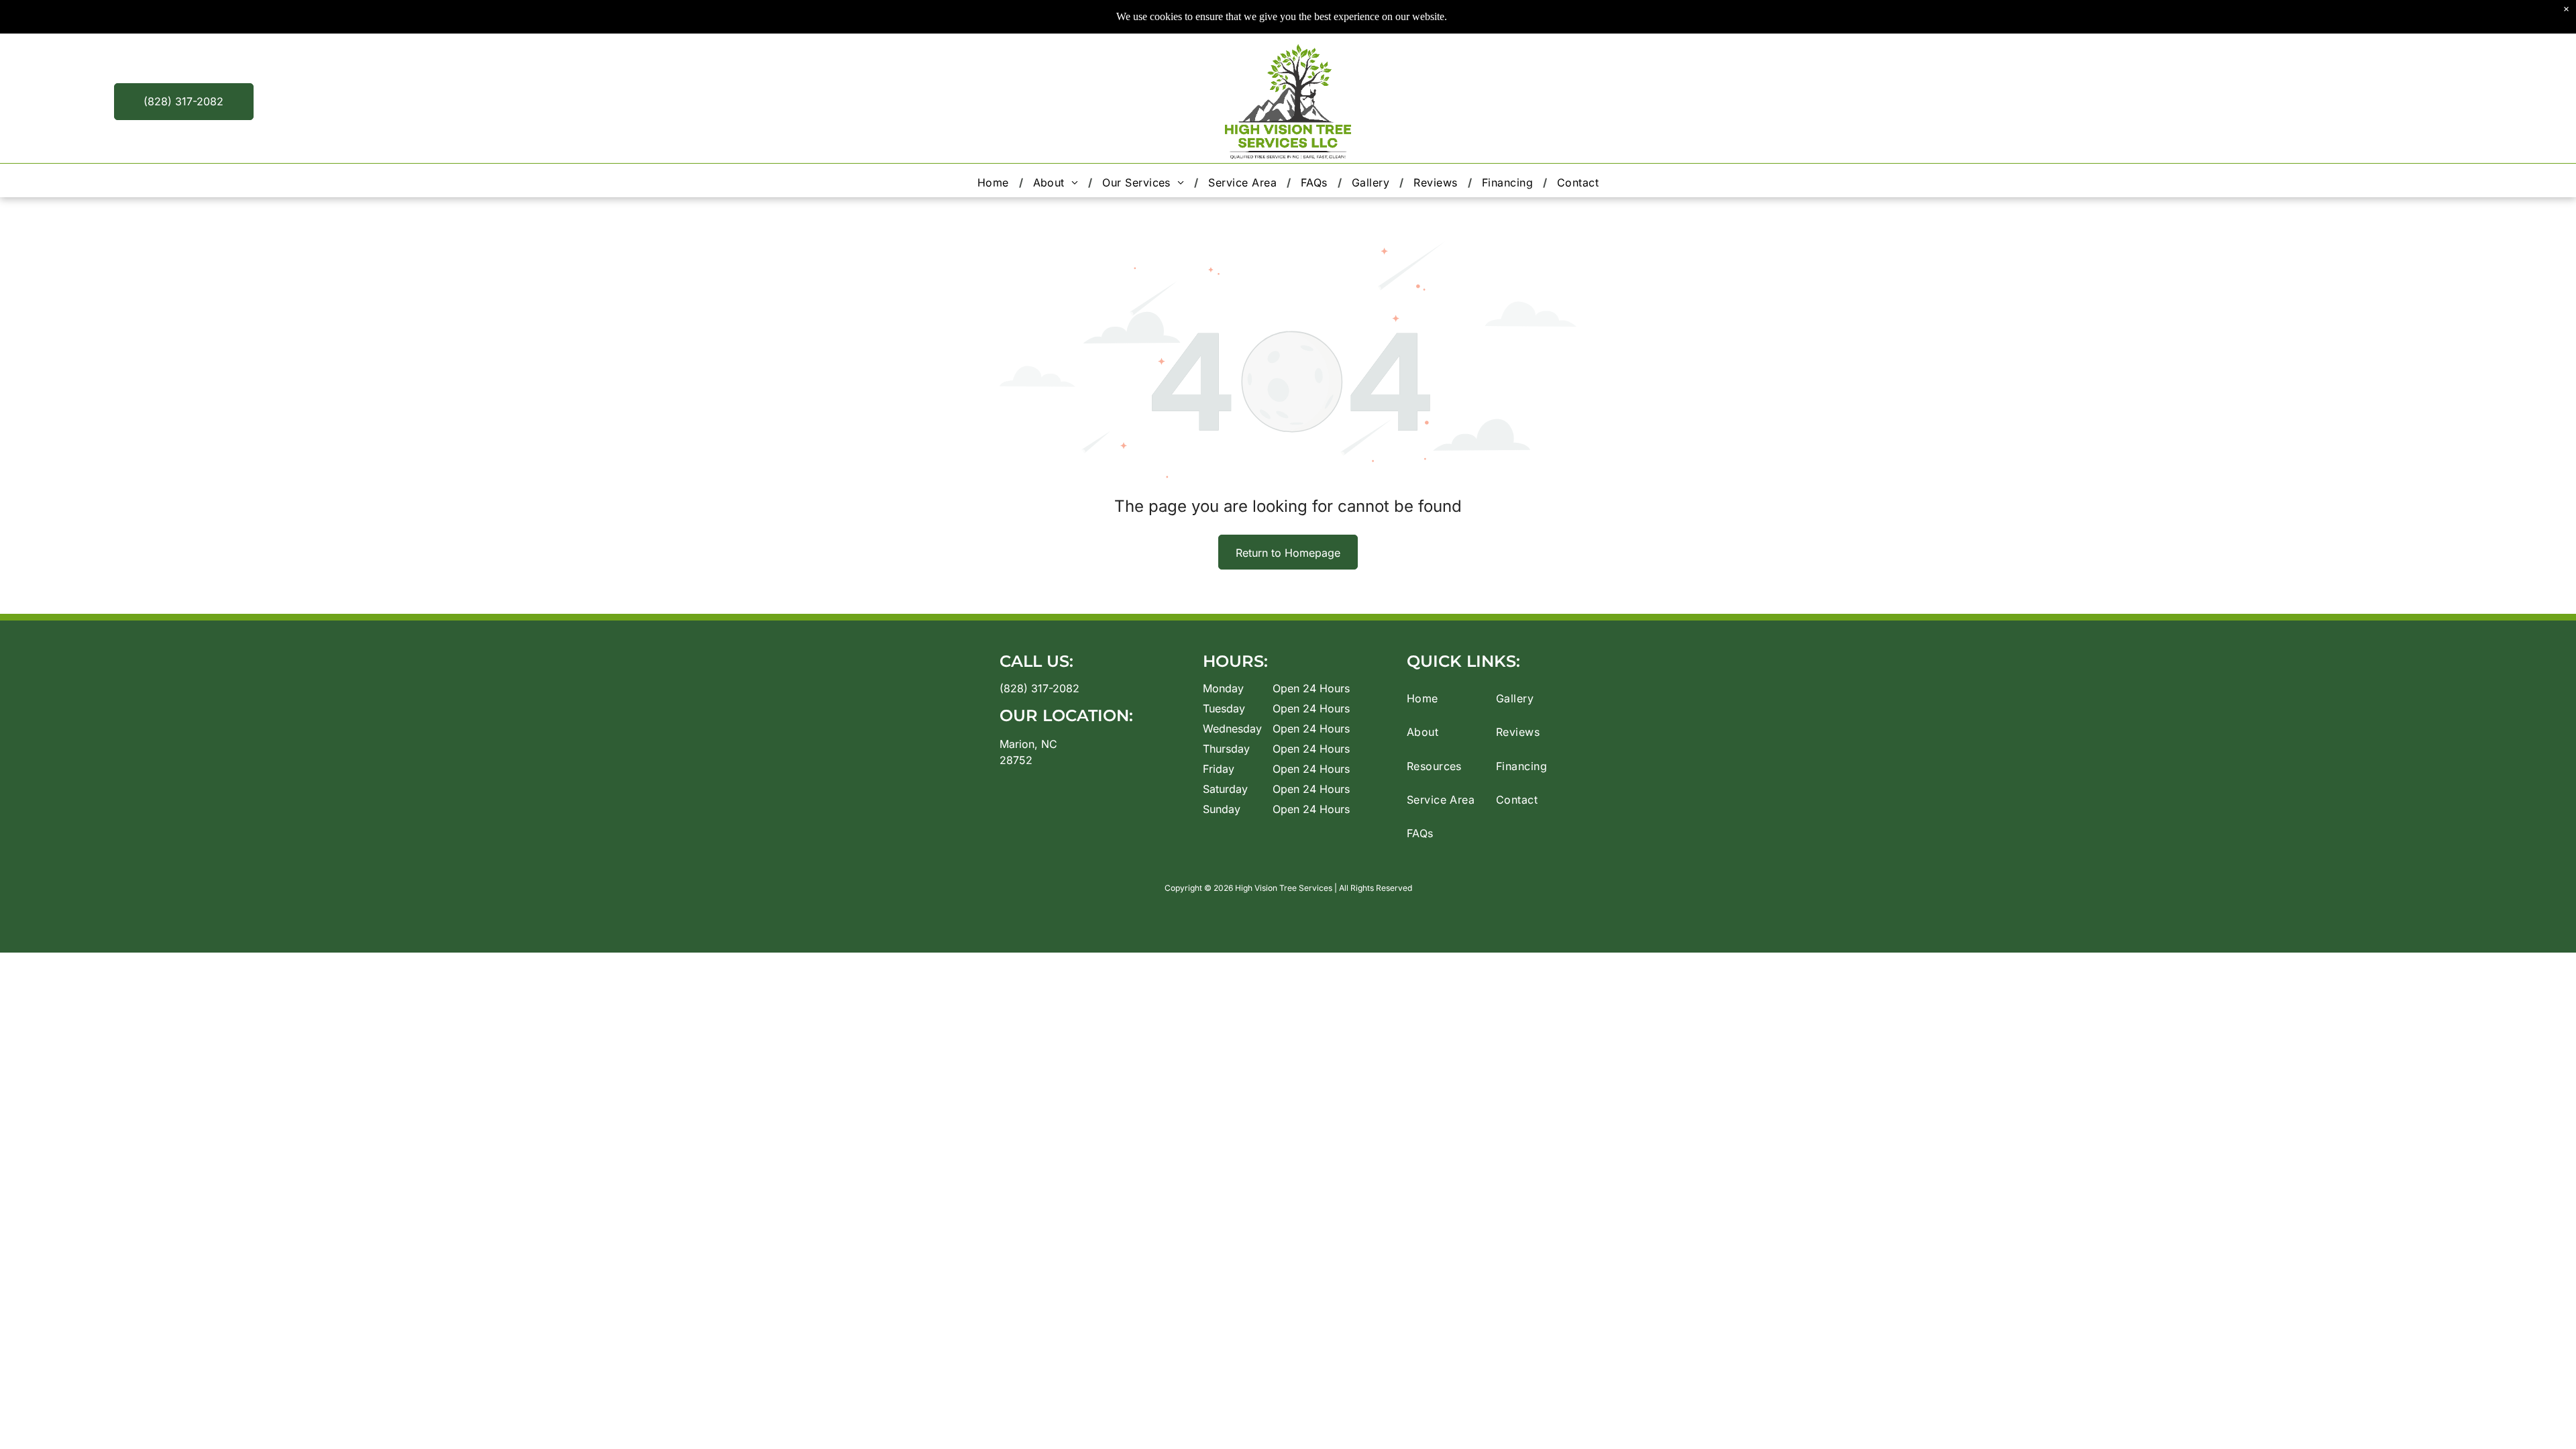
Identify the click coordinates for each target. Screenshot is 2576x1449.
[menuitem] (995, 182)
